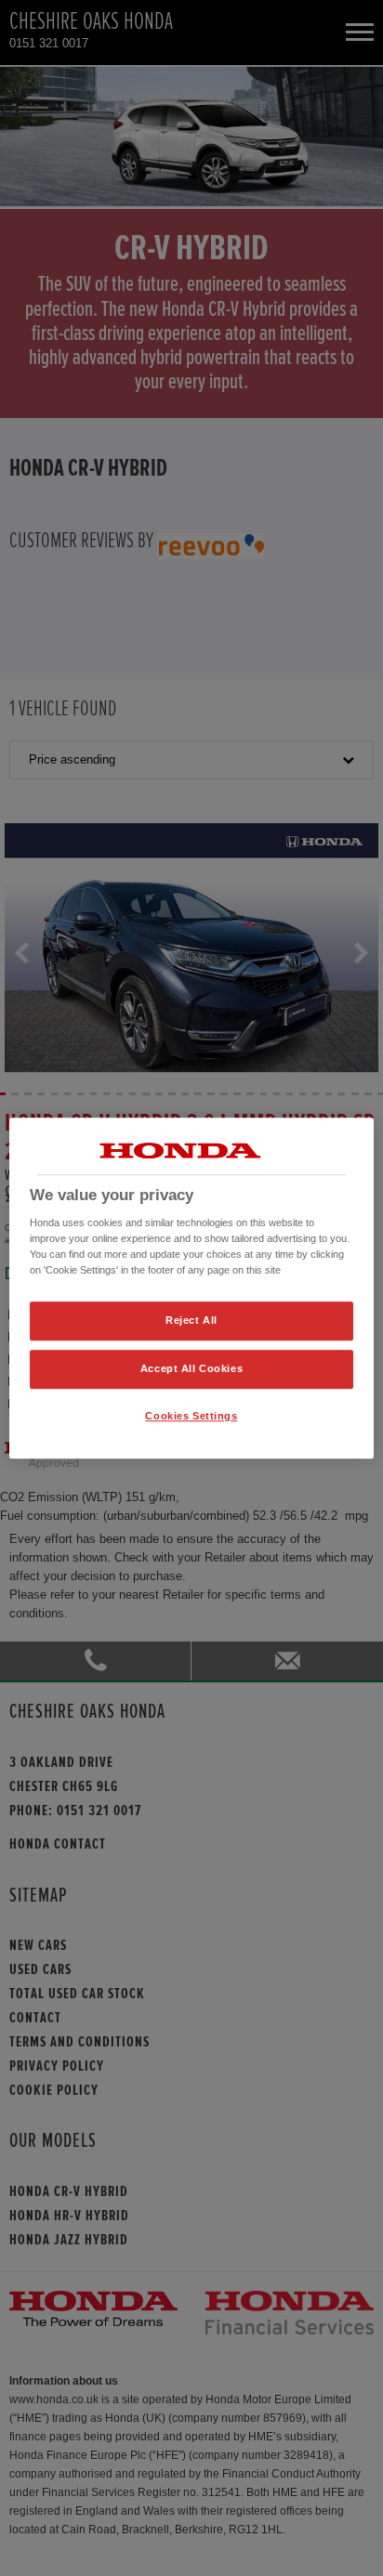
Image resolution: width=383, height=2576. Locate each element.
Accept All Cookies (191, 1368)
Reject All (191, 1321)
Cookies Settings (191, 1416)
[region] (191, 1288)
